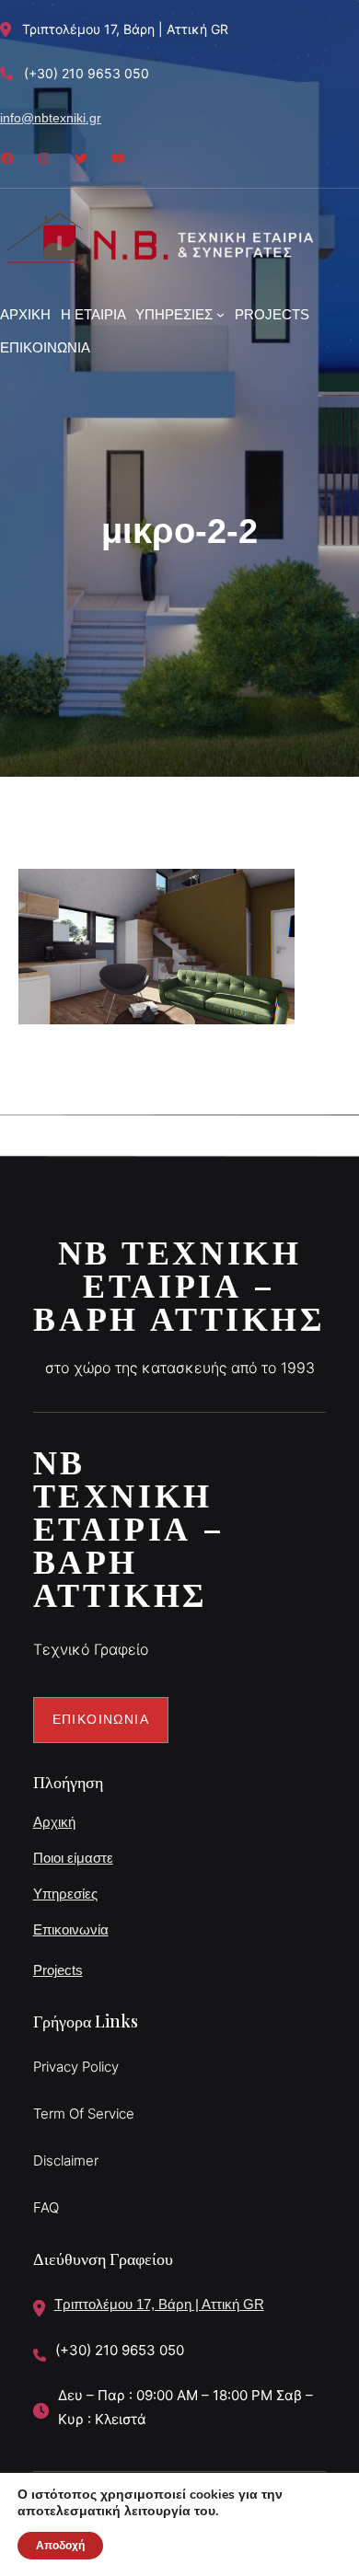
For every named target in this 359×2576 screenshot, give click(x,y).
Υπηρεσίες (65, 1894)
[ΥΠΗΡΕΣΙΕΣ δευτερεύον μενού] (220, 314)
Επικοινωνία (71, 1929)
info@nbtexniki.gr (51, 118)
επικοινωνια (101, 1719)
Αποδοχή (60, 2546)
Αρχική (54, 1822)
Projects (58, 1970)
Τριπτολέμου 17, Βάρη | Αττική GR (159, 2304)
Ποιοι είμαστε (73, 1858)
